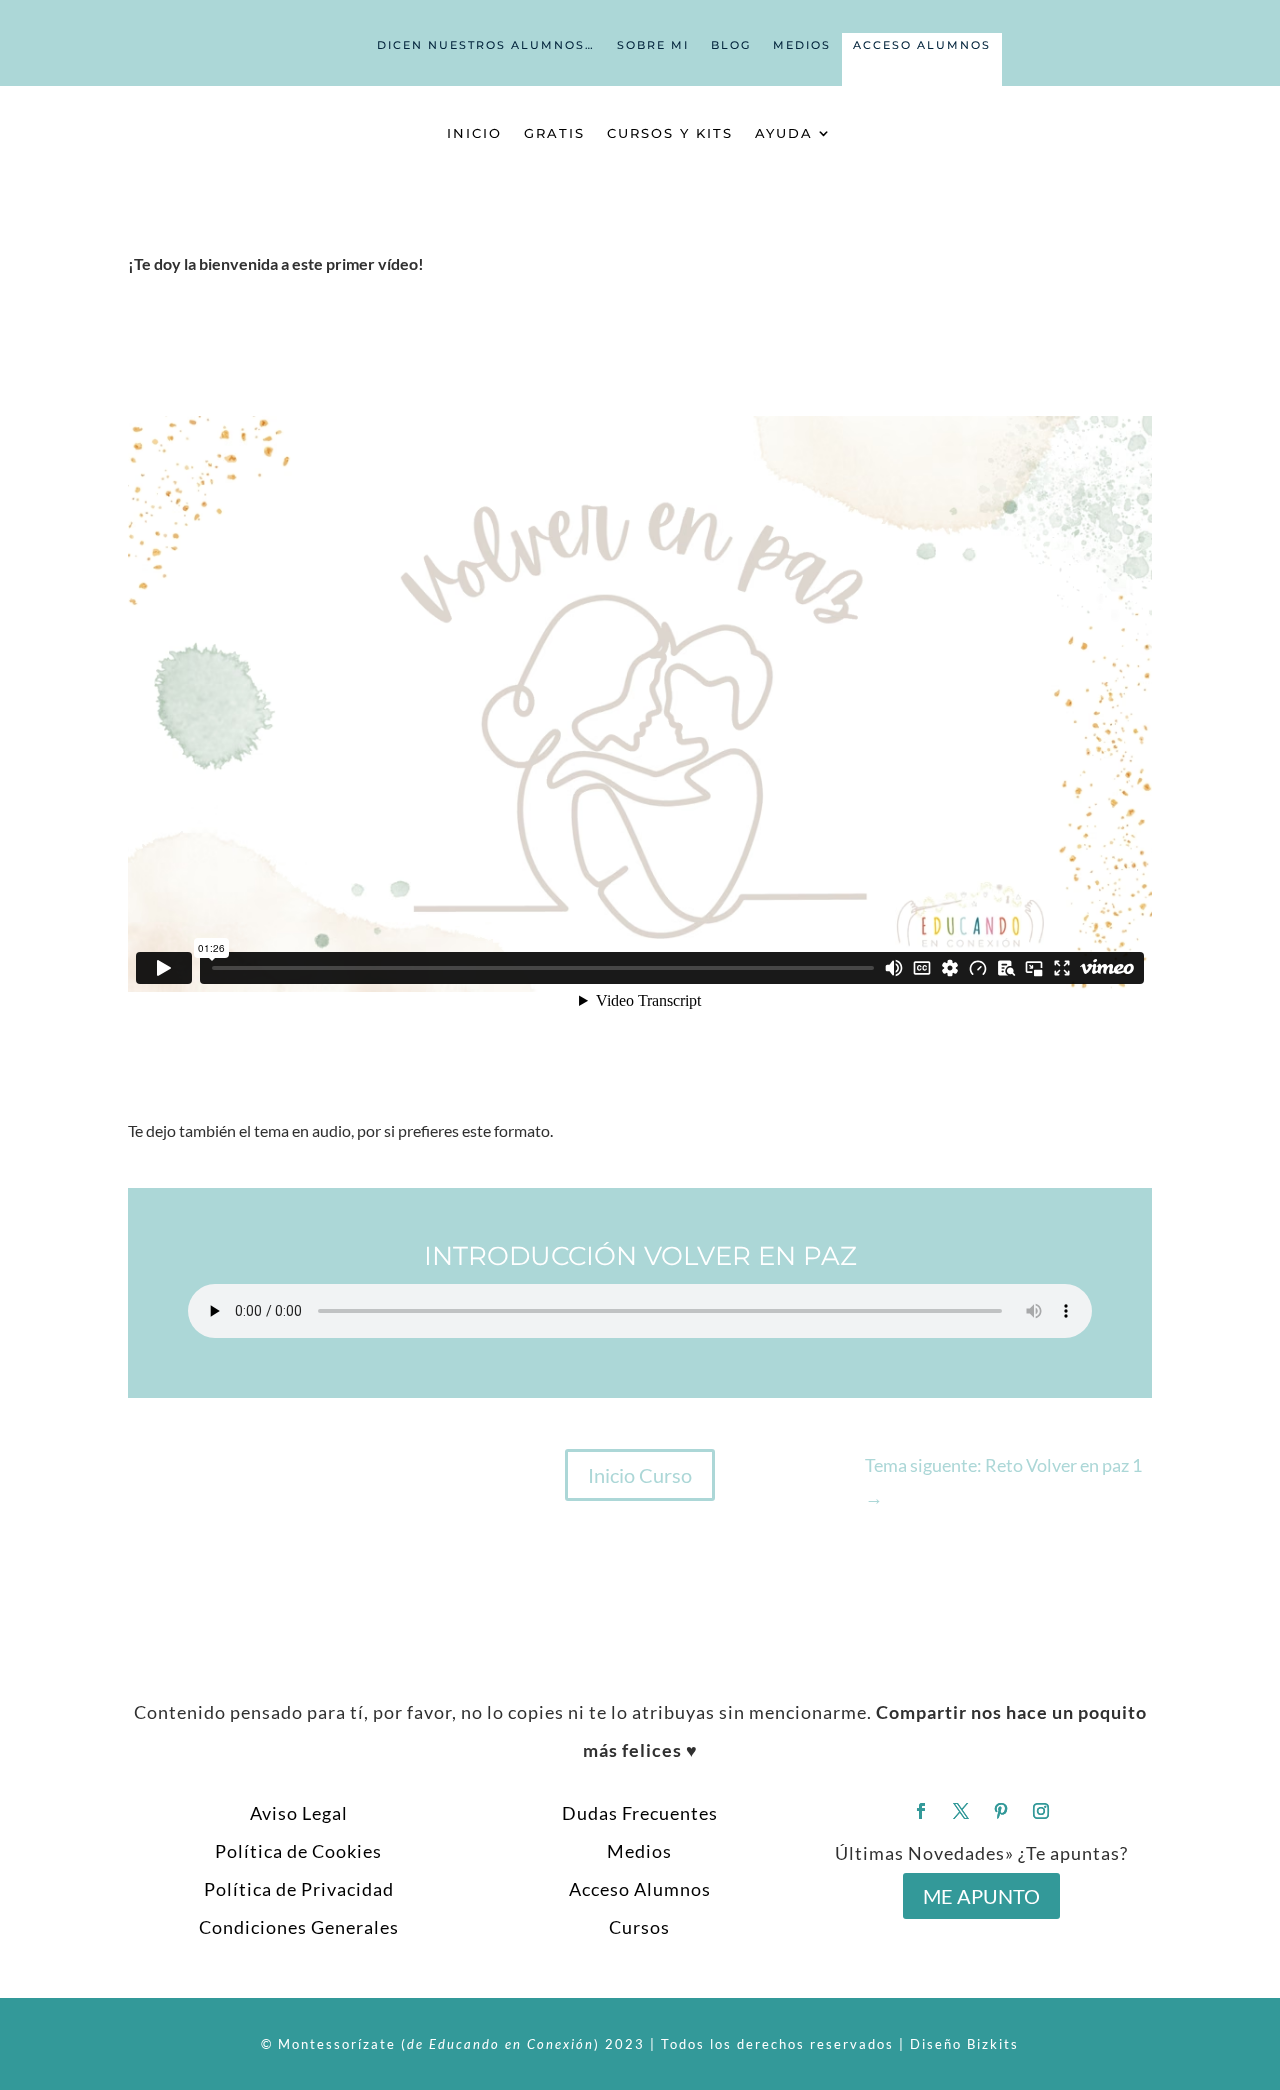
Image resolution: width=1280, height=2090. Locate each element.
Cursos (639, 1927)
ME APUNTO (981, 1896)
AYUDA (784, 133)
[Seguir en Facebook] (921, 1811)
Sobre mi (653, 45)
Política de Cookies (298, 1851)
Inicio (474, 133)
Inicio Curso (640, 1475)
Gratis (554, 133)
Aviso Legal (299, 1813)
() (500, 2044)
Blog (731, 45)
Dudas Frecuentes (640, 1813)
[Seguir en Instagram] (1041, 1811)
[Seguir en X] (961, 1811)
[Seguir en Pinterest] (1001, 1811)
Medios (802, 45)
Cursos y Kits (670, 133)
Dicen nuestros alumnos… (486, 45)
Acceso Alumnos (922, 45)
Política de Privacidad (299, 1889)
